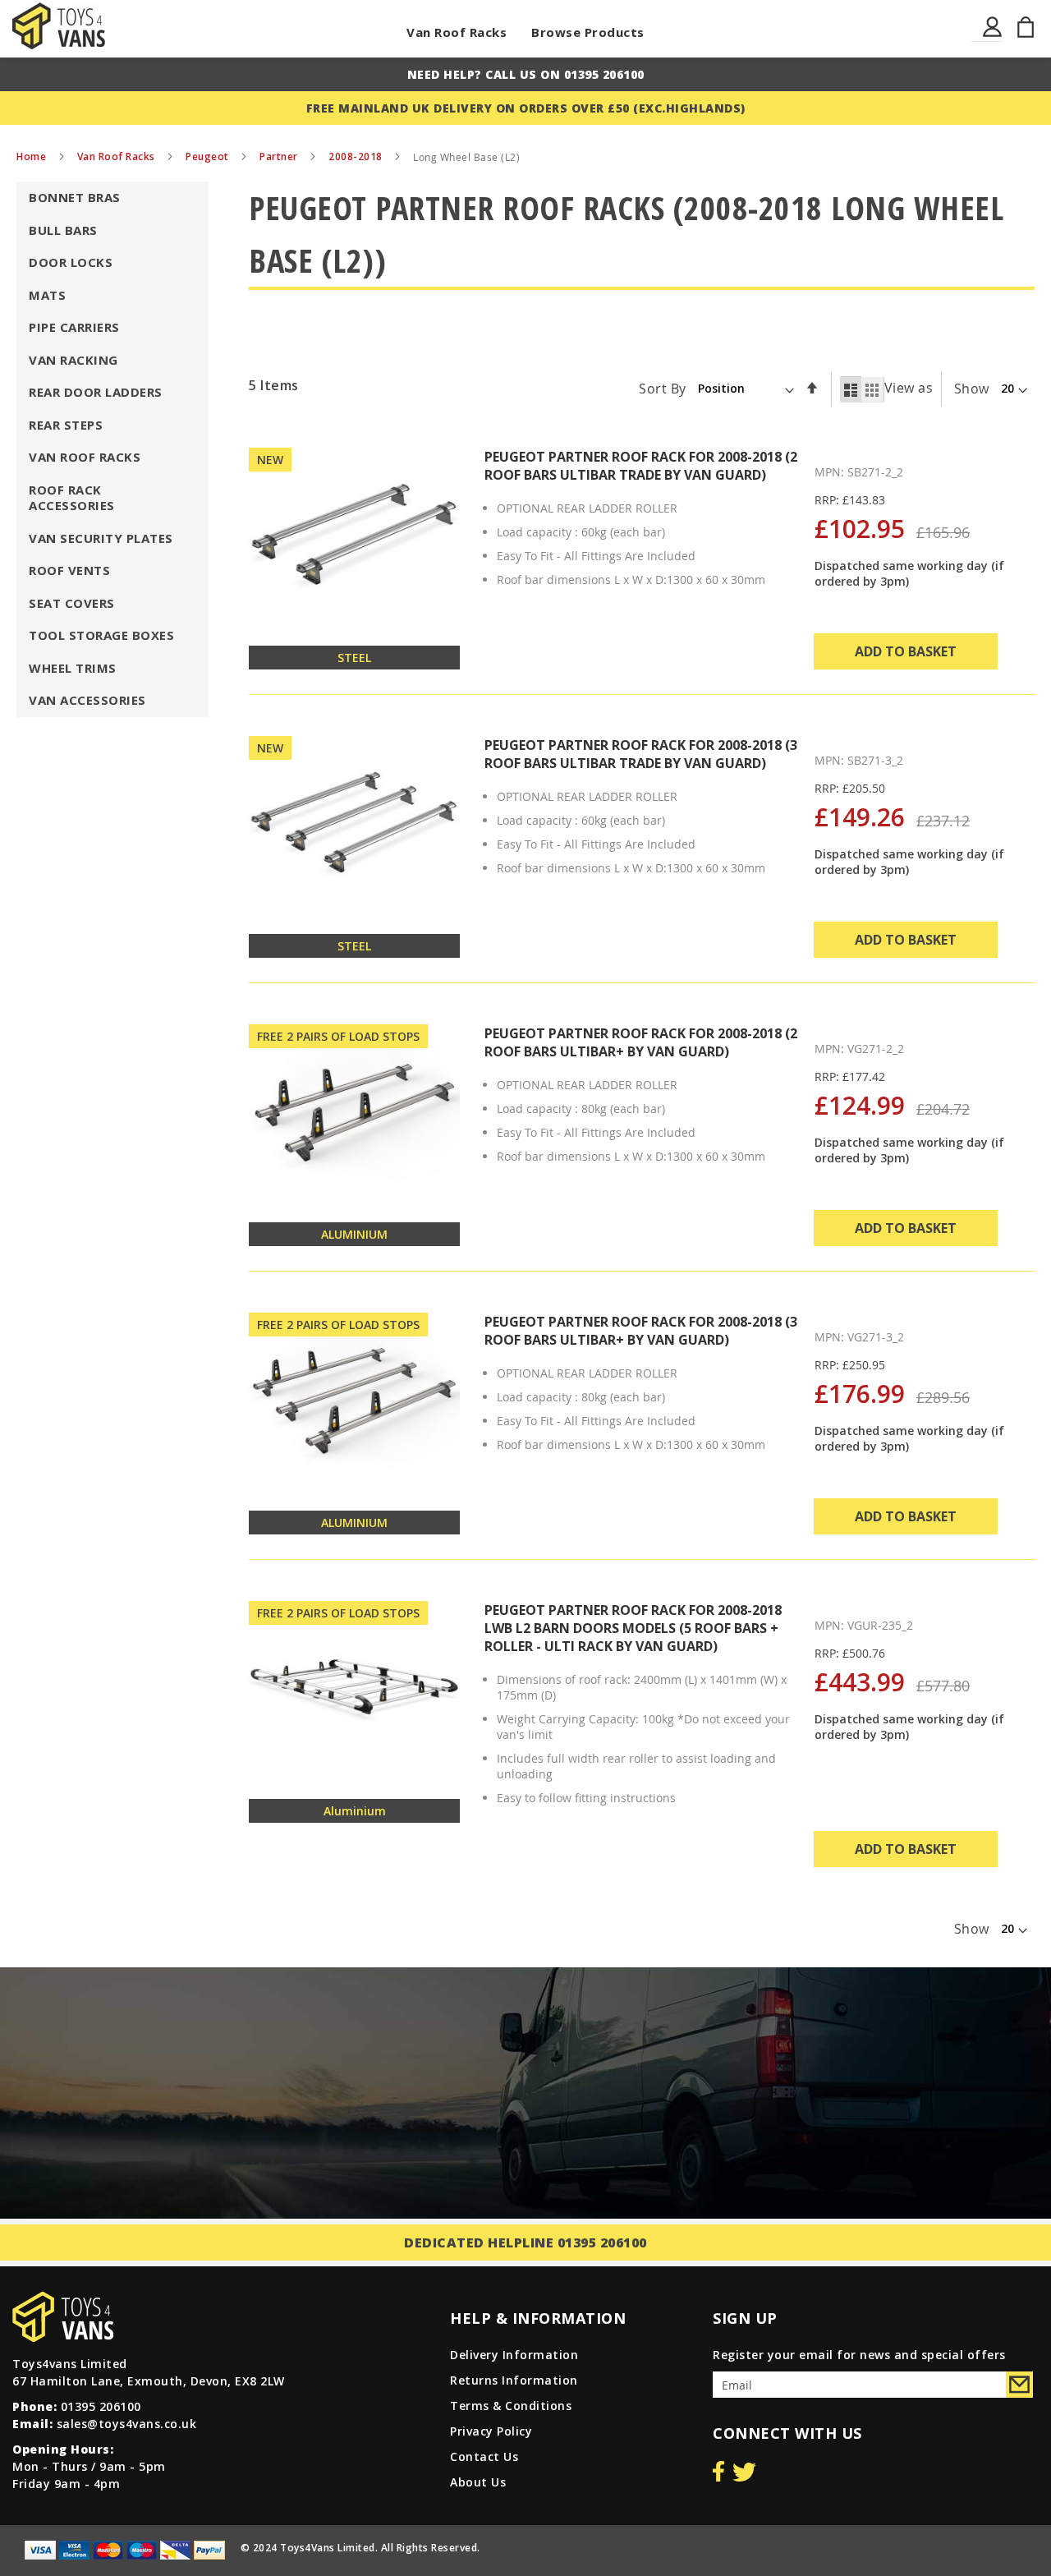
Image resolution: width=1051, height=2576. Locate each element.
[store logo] (59, 26)
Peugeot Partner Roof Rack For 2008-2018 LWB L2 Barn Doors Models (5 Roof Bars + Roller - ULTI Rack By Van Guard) (633, 1628)
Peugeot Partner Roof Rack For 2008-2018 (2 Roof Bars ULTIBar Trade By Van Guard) (641, 466)
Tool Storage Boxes (101, 635)
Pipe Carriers (74, 327)
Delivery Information (514, 2355)
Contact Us (484, 2456)
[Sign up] (1019, 2385)
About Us (478, 2482)
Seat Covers (72, 603)
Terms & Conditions (511, 2406)
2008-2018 (357, 156)
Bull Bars (63, 230)
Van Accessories (87, 700)
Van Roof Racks (457, 32)
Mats (47, 295)
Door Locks (71, 262)
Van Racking (73, 360)
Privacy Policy (491, 2431)
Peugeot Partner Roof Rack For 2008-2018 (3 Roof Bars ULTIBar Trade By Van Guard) (641, 754)
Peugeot (209, 156)
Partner (280, 156)
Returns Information (514, 2380)
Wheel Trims (73, 668)
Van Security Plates (101, 538)
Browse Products (588, 32)
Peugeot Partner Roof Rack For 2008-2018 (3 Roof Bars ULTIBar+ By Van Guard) (641, 1331)
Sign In (993, 37)
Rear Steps (66, 425)
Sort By (663, 388)
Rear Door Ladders (96, 392)
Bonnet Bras (75, 197)
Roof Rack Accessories (72, 498)
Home (33, 156)
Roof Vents (69, 570)
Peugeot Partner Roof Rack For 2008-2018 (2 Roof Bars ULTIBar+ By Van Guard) (641, 1042)
